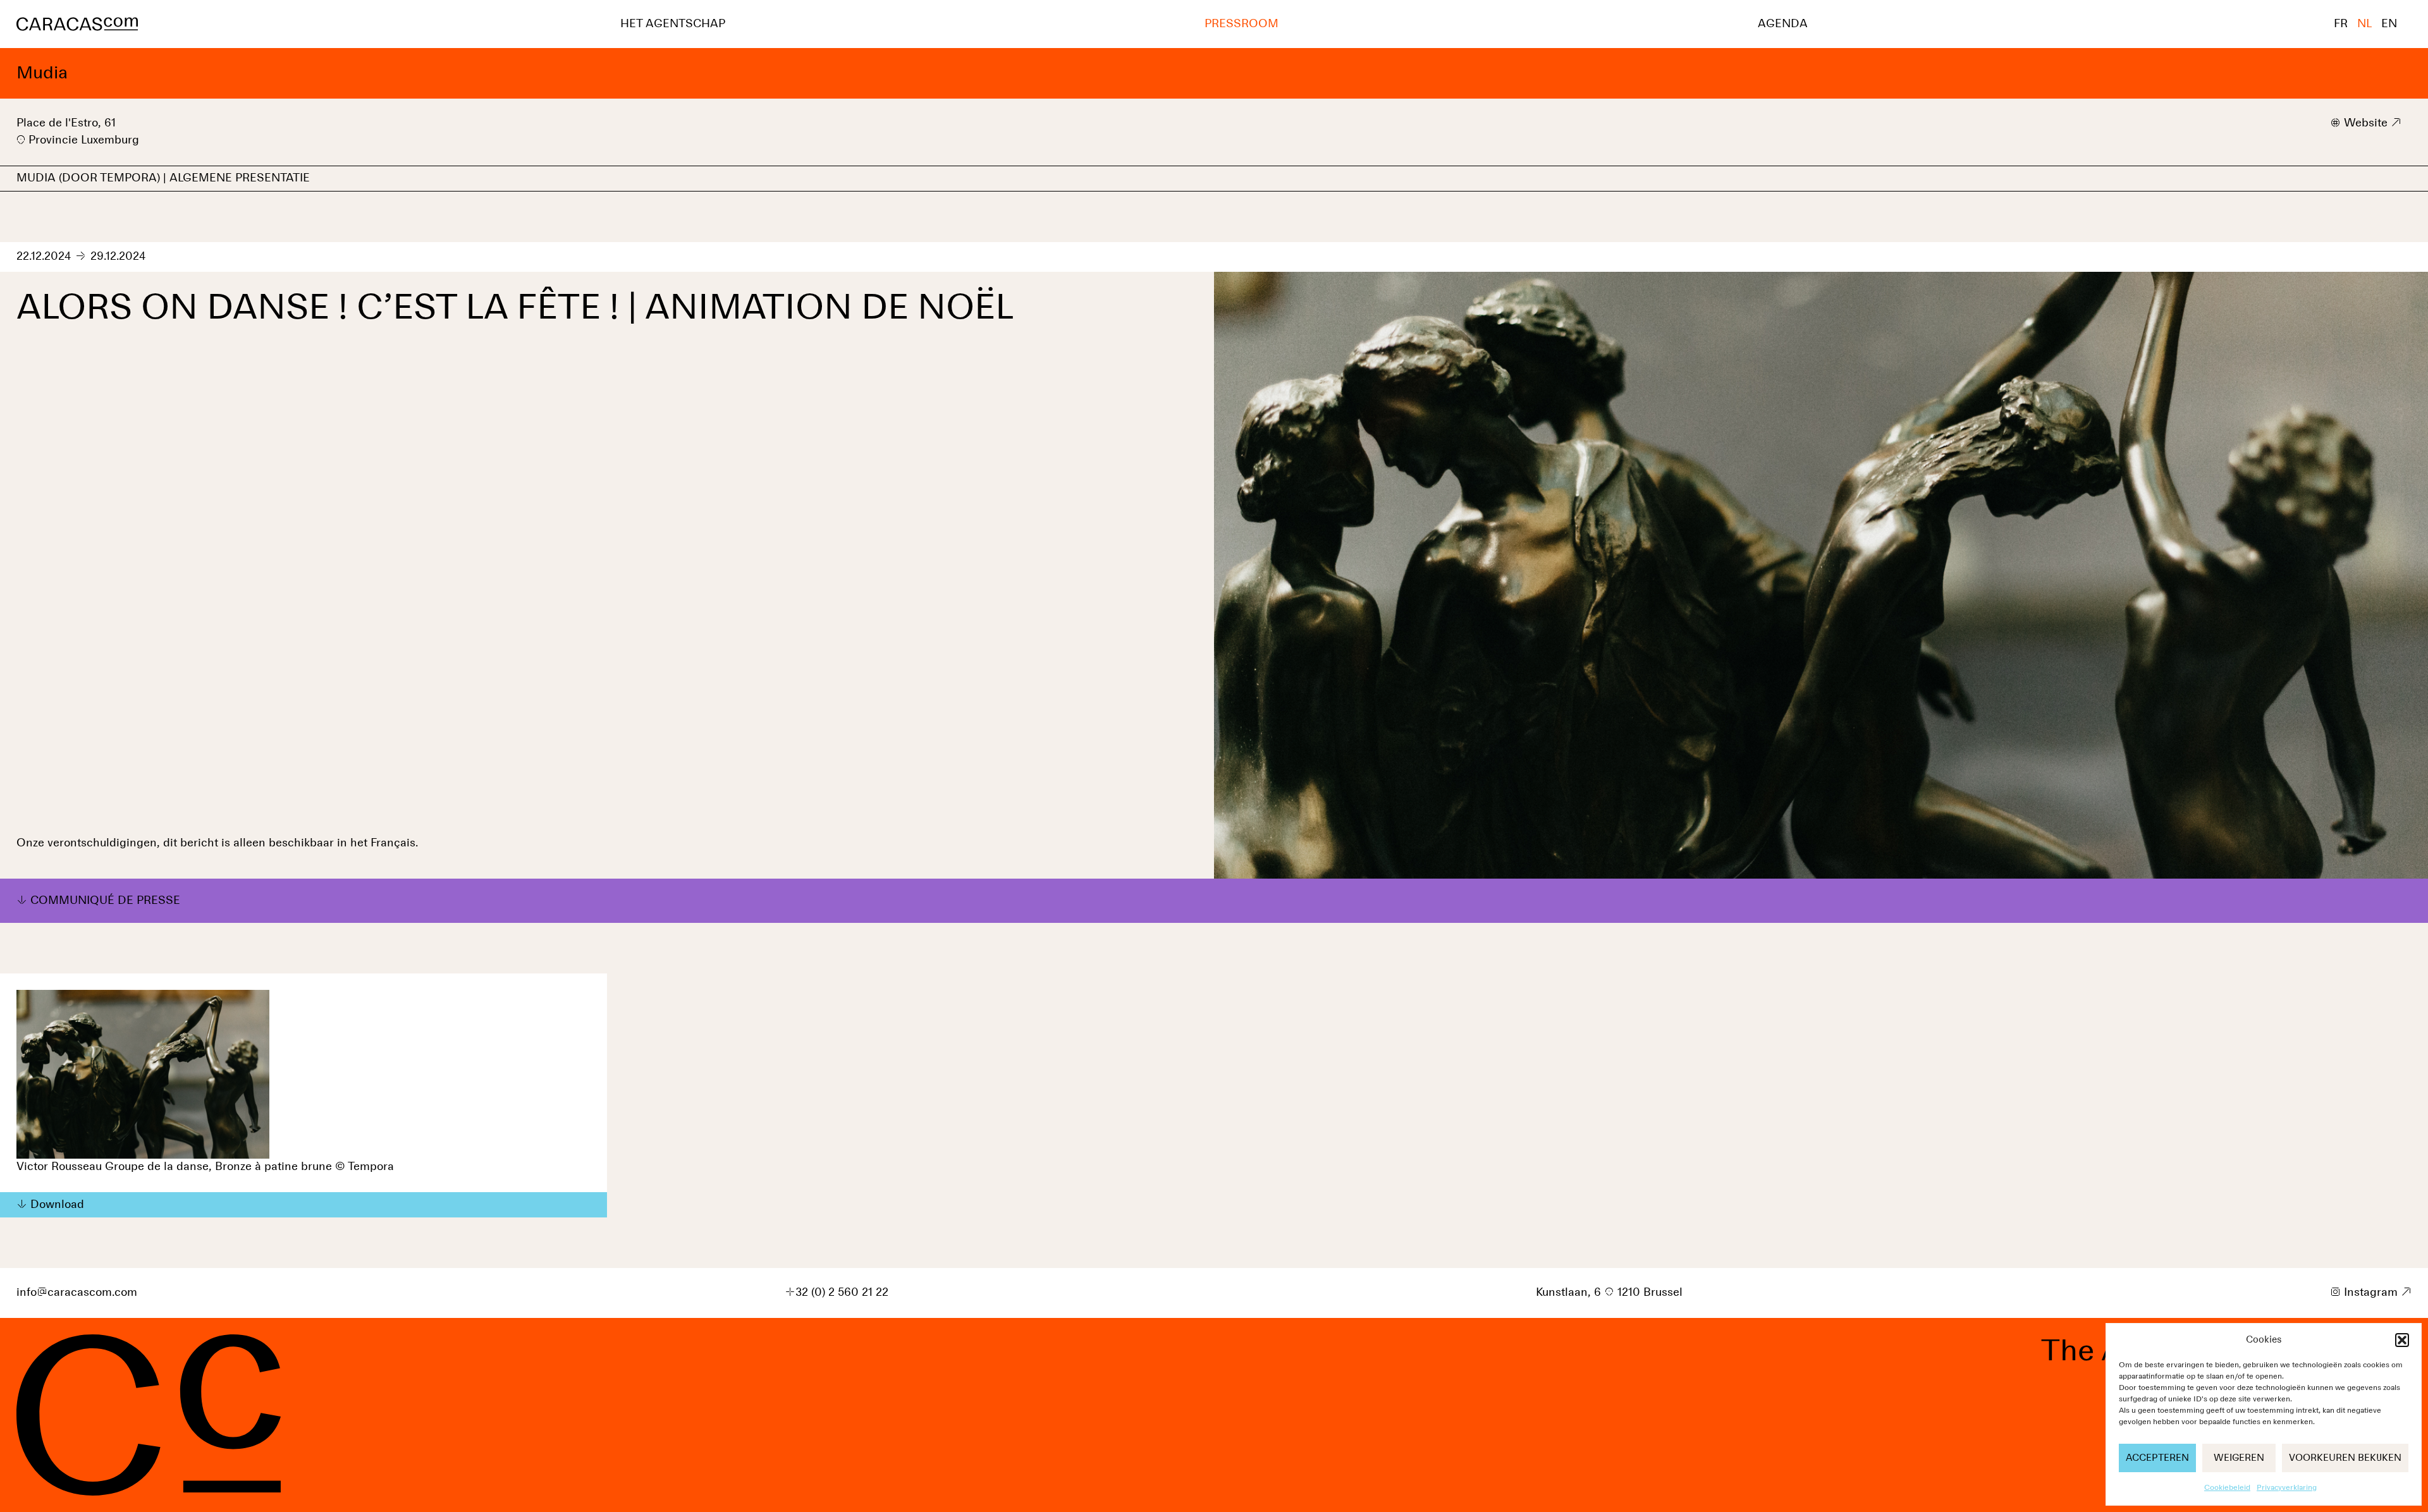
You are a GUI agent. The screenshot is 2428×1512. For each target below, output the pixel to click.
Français (393, 843)
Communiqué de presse (105, 901)
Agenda (1783, 24)
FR (2341, 24)
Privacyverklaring (2287, 1488)
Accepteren (2157, 1458)
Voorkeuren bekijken (2345, 1458)
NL (2364, 24)
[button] (2402, 1340)
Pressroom (1242, 24)
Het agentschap (673, 24)
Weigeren (2239, 1458)
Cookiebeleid (2227, 1488)
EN (2389, 24)
